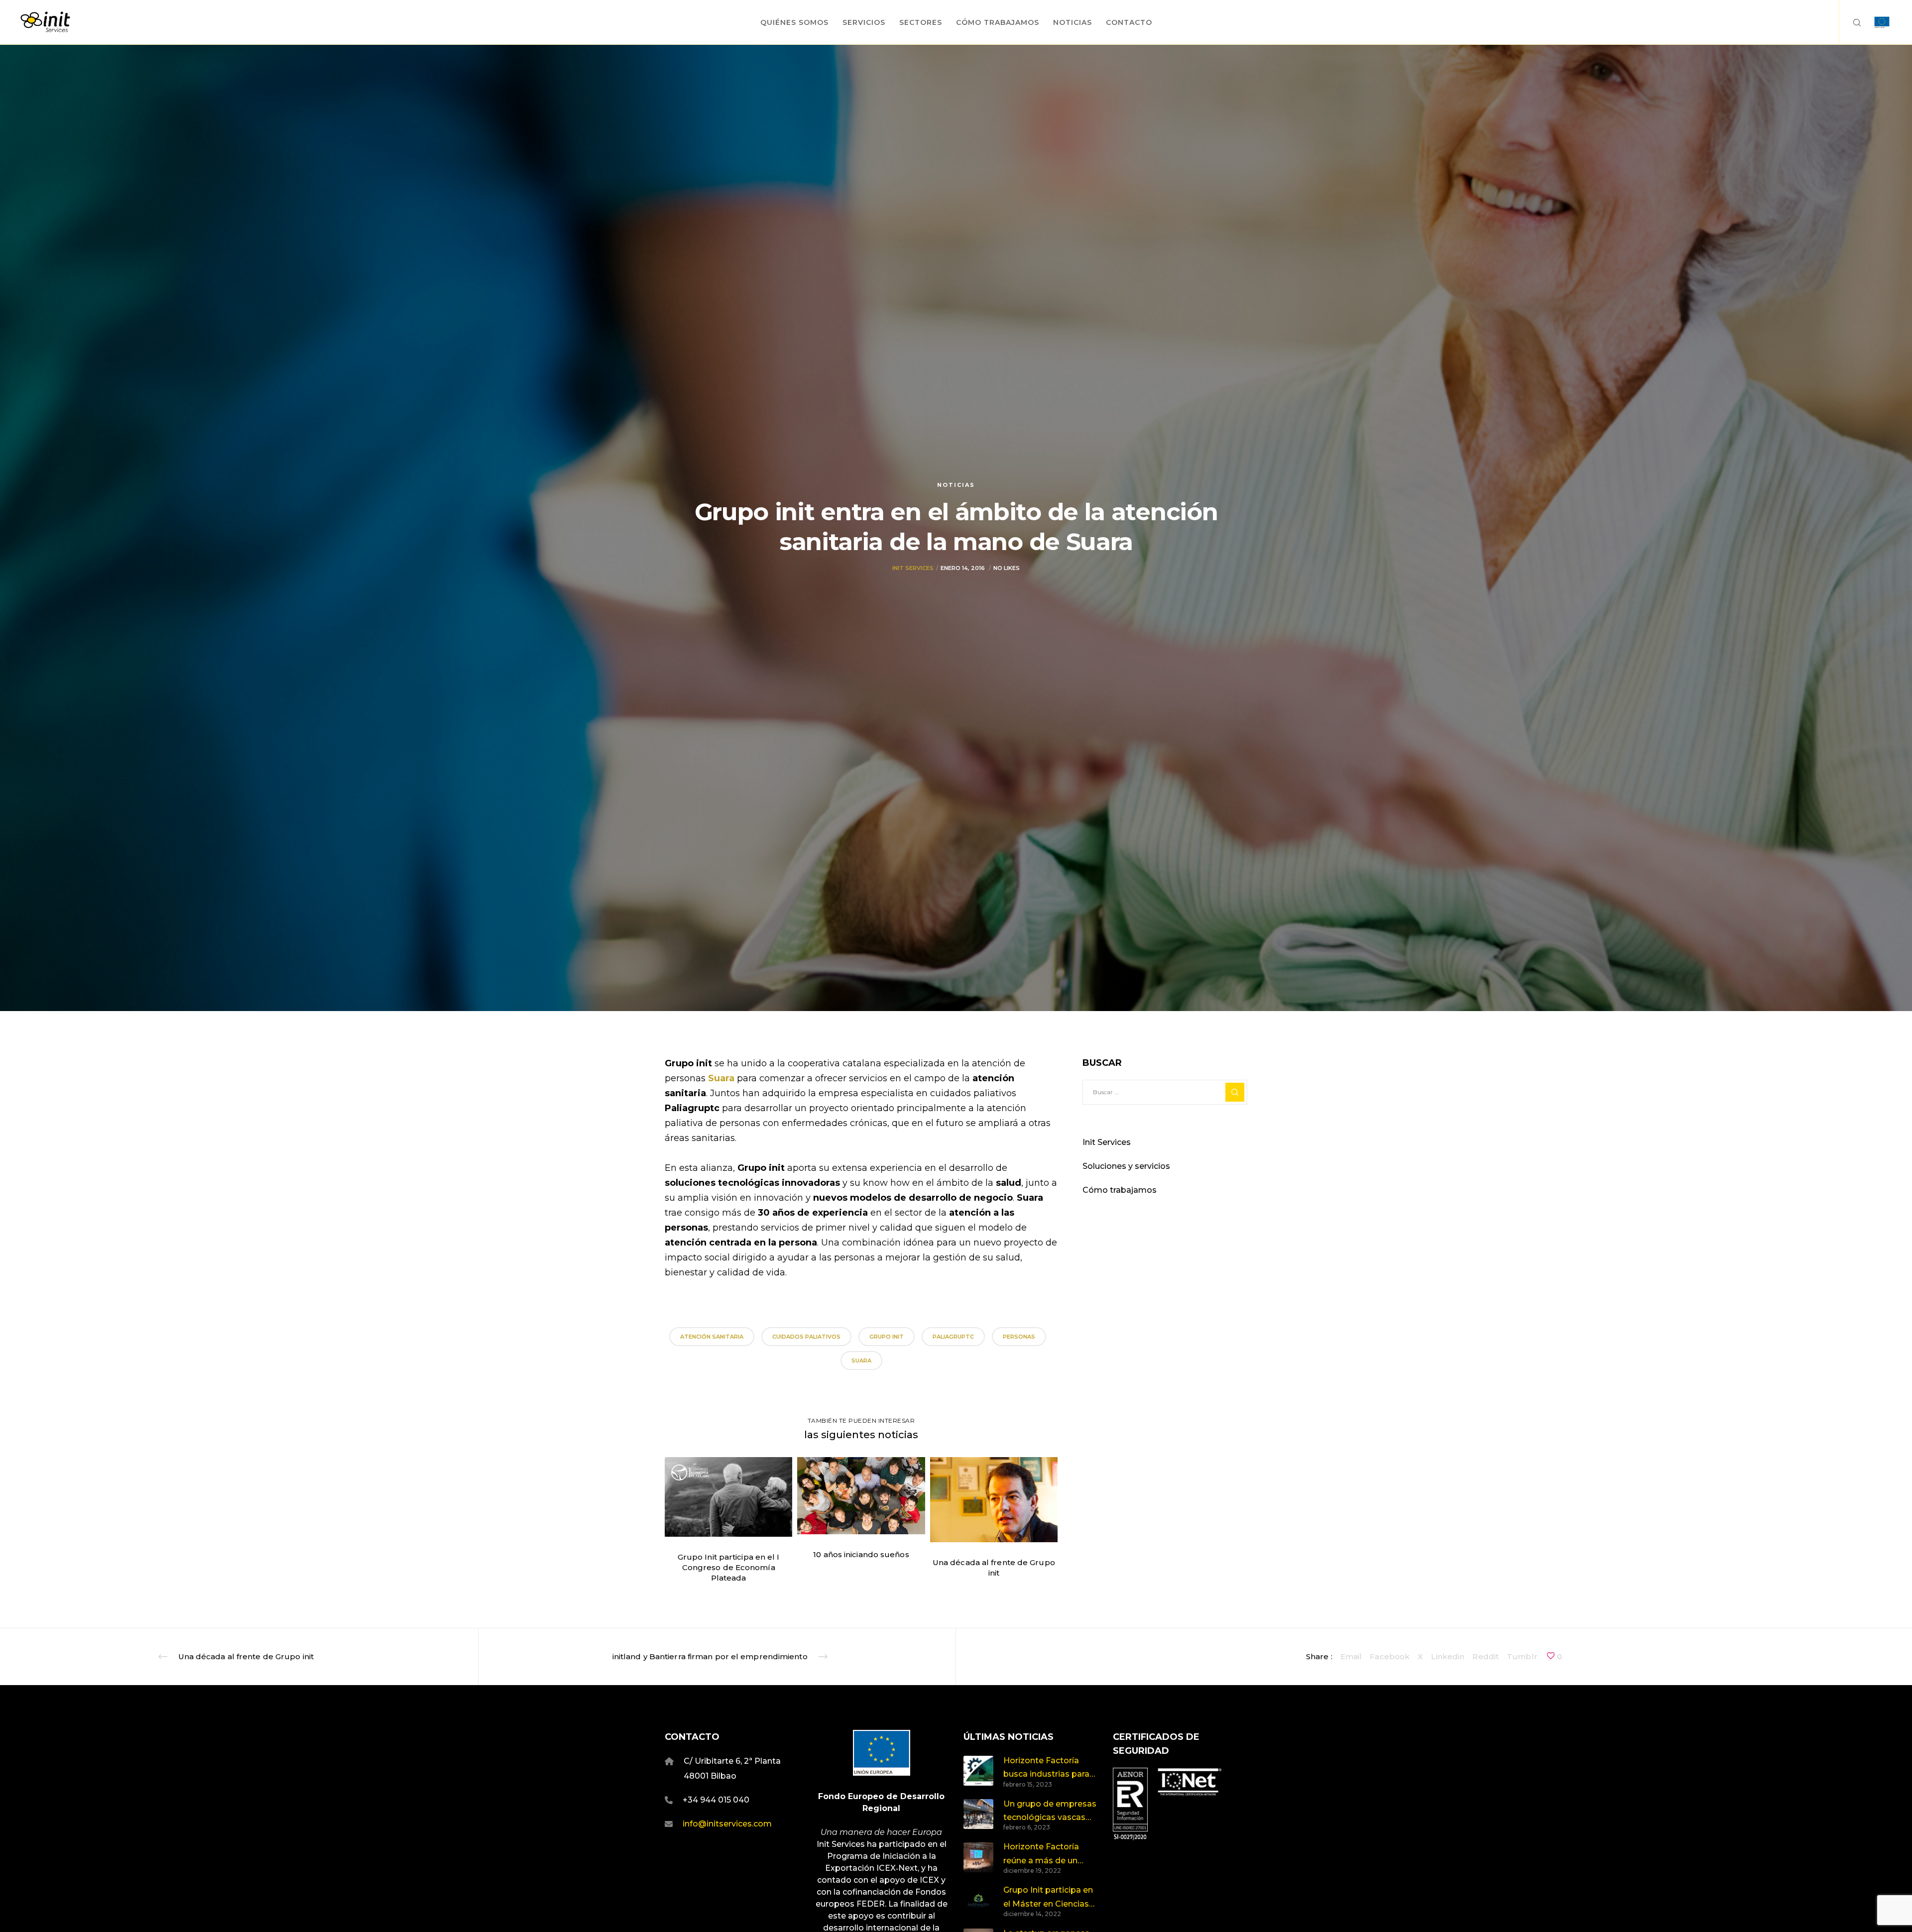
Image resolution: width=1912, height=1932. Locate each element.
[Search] (1851, 22)
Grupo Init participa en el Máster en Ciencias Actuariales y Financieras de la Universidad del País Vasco (1048, 1898)
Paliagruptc (953, 1337)
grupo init (887, 1337)
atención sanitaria (712, 1337)
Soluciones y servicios (1126, 1166)
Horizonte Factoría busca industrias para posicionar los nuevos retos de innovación (1047, 1768)
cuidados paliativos (806, 1337)
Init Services (913, 568)
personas (1019, 1337)
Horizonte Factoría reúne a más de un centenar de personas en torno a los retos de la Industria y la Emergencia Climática (1049, 1855)
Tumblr (1522, 1656)
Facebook (1390, 1656)
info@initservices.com (727, 1824)
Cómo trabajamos (1120, 1190)
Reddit (1486, 1656)
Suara (722, 1078)
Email (1351, 1656)
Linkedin (1448, 1656)
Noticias (956, 485)
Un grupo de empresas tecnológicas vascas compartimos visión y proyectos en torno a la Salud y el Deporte (1050, 1812)
